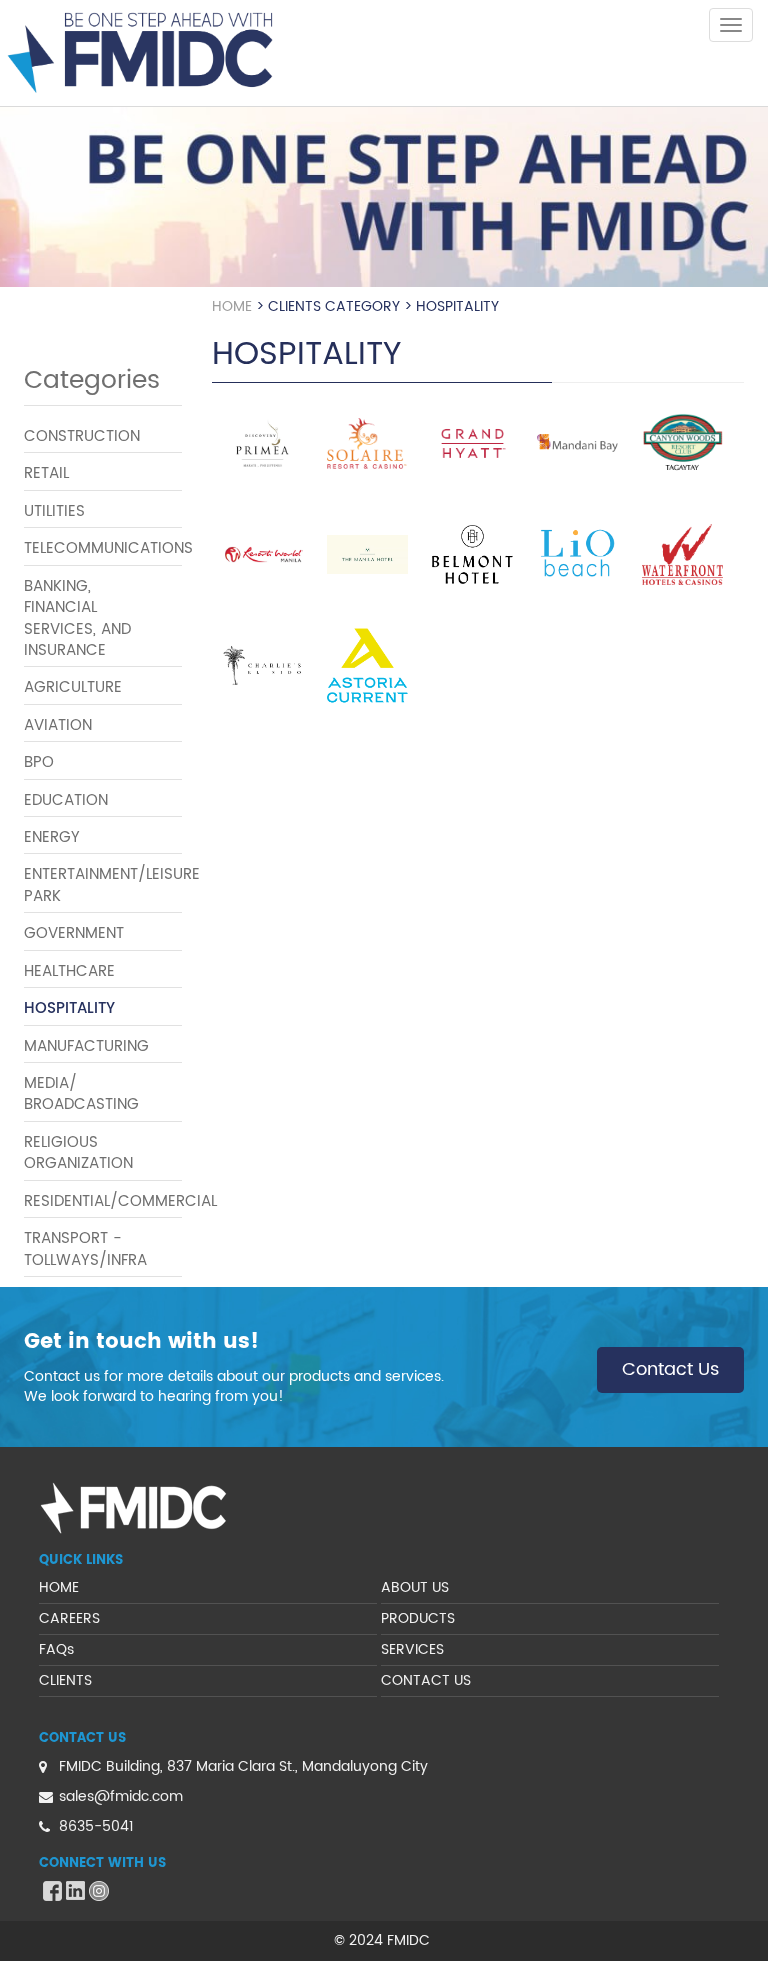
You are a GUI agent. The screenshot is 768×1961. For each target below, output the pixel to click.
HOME (59, 1587)
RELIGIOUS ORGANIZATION (78, 1153)
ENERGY (52, 837)
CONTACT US (426, 1680)
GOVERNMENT (74, 933)
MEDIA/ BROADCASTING (81, 1094)
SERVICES (412, 1649)
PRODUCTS (418, 1618)
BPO (39, 762)
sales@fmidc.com (121, 1796)
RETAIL (46, 473)
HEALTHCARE (69, 971)
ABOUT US (415, 1587)
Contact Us (670, 1369)
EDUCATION (66, 800)
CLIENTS (65, 1680)
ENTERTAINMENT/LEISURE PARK (112, 885)
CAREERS (69, 1618)
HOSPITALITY (69, 1008)
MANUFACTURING (86, 1046)
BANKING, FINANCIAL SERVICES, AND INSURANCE (77, 618)
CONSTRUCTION (82, 436)
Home (232, 306)
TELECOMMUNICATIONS (108, 548)
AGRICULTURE (73, 687)
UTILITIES (54, 511)
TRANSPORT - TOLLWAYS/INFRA (85, 1249)
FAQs (56, 1649)
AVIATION (58, 725)
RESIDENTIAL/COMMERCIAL (120, 1201)
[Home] (147, 53)
